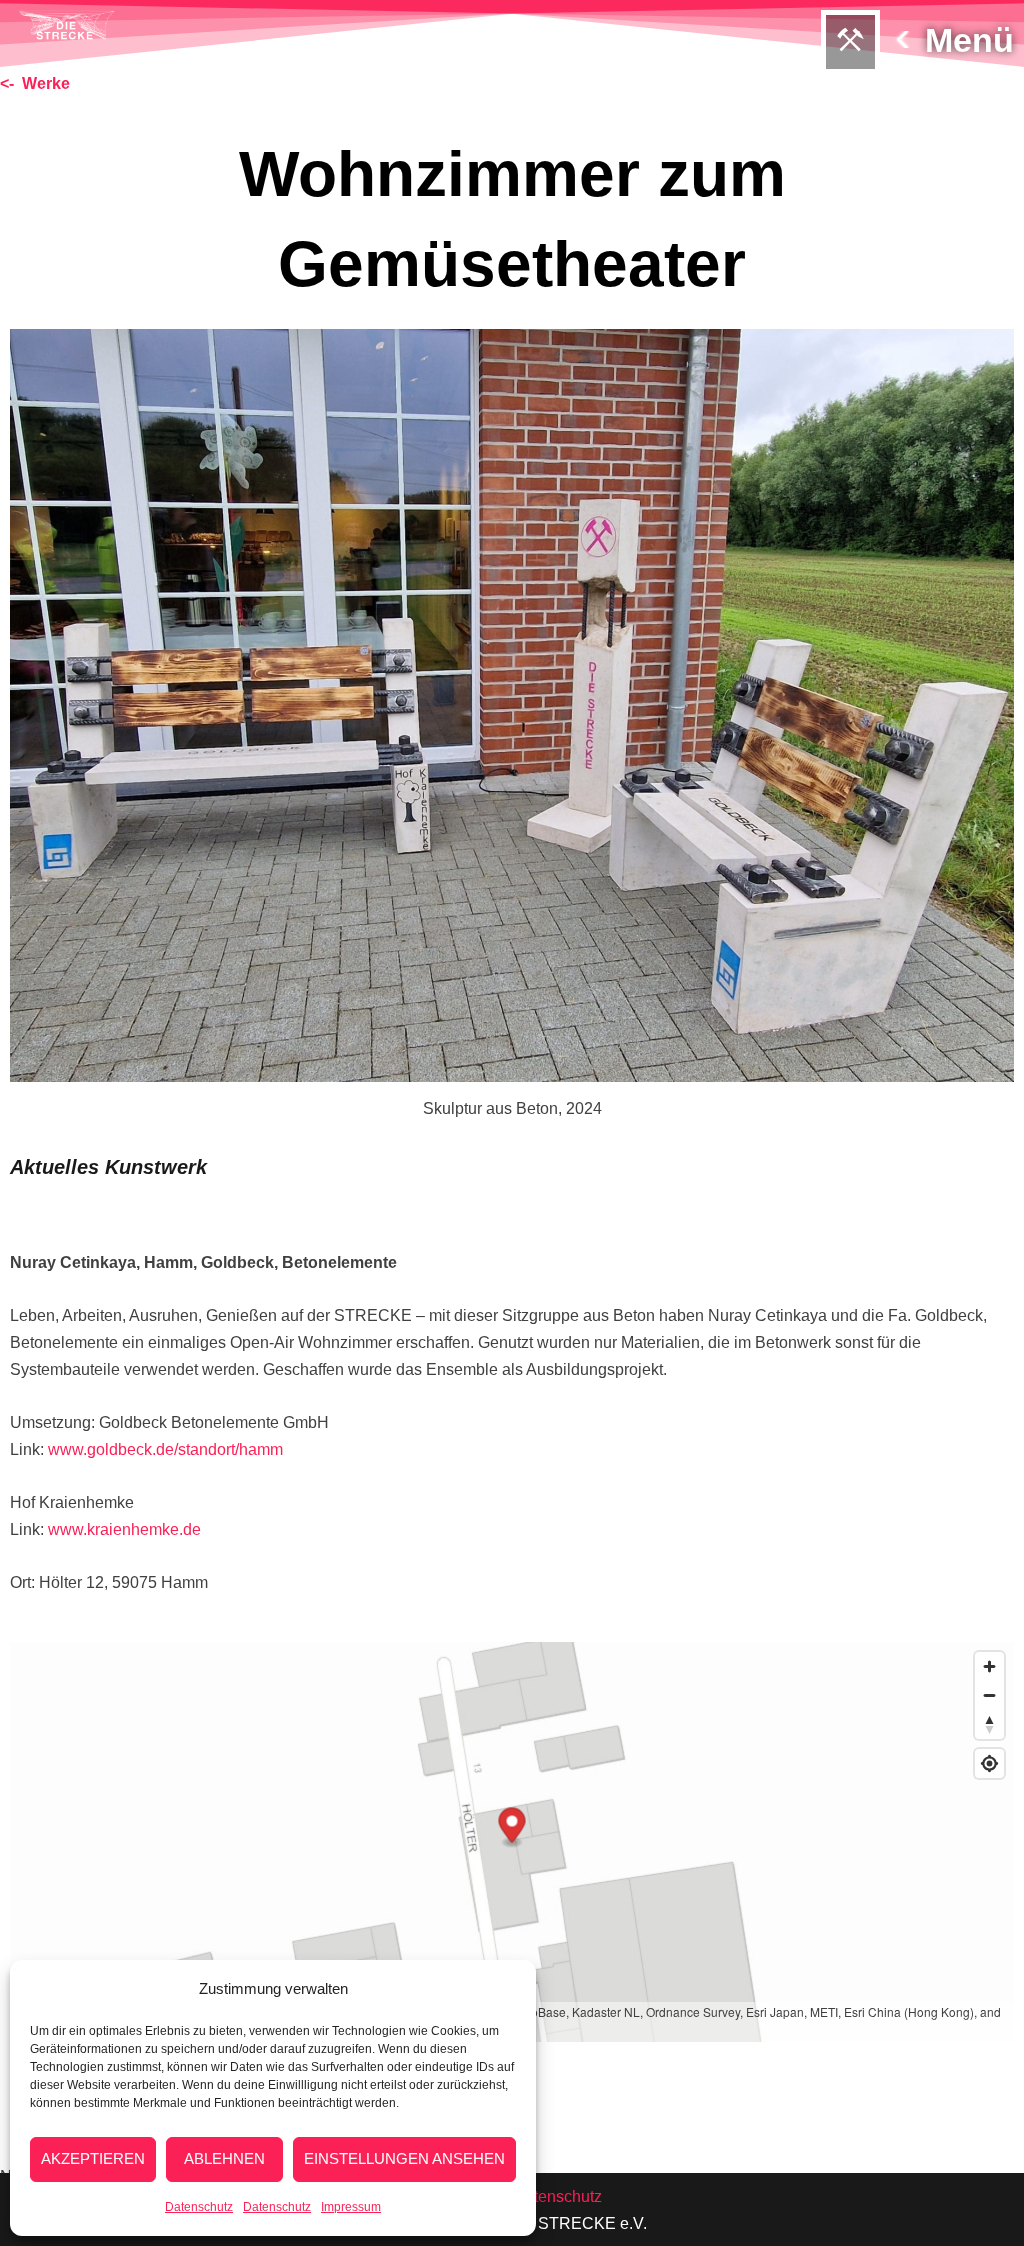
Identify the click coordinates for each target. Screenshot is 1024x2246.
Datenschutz (199, 2207)
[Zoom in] (989, 1666)
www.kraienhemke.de (124, 1529)
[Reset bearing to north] (989, 1724)
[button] (850, 42)
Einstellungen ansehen (404, 2158)
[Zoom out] (989, 1695)
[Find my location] (989, 1763)
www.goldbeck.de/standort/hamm (165, 1449)
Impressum (351, 2207)
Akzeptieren (93, 2158)
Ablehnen (224, 2158)
